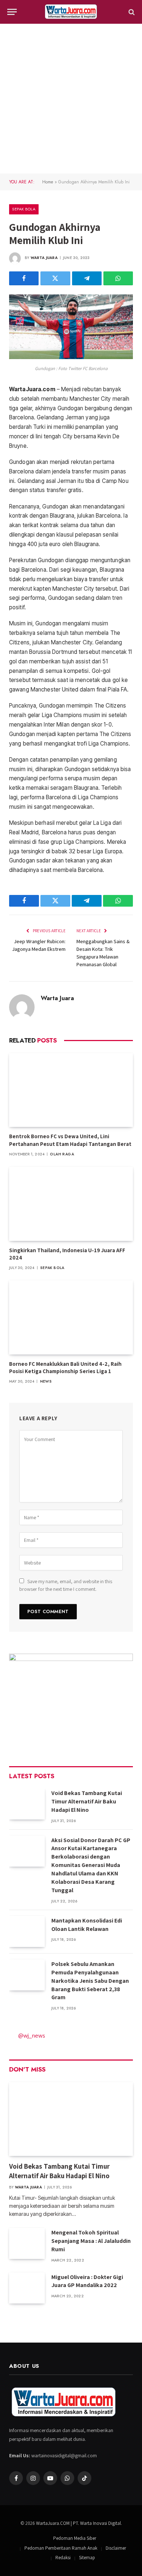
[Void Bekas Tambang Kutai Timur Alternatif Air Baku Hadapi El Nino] (27, 1804)
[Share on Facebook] (24, 278)
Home (48, 182)
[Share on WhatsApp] (118, 278)
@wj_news (32, 2035)
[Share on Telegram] (87, 278)
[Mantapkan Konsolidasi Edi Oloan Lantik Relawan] (27, 1931)
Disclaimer (116, 2548)
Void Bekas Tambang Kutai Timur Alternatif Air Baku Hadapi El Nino (87, 1801)
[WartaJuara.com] (71, 12)
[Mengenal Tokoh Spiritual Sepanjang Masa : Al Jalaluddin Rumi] (27, 2243)
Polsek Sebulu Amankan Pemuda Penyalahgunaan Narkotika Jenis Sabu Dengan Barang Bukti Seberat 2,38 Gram (90, 1981)
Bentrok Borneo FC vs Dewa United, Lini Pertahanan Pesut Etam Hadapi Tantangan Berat (70, 1140)
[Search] (131, 12)
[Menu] (12, 12)
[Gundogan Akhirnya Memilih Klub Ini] (71, 357)
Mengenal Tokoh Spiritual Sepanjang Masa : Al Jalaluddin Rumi (91, 2241)
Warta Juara (44, 258)
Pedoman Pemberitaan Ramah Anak (61, 2548)
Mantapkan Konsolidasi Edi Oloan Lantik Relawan (87, 1925)
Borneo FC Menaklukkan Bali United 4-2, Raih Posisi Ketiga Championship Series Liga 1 (65, 1367)
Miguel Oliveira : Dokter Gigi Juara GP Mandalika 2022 (87, 2281)
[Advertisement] (71, 99)
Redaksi (63, 2558)
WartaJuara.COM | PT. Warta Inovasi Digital (78, 2523)
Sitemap (87, 2558)
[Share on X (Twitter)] (55, 278)
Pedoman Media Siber (75, 2538)
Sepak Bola (24, 209)
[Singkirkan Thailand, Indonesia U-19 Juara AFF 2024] (71, 1204)
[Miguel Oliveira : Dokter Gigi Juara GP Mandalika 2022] (27, 2288)
